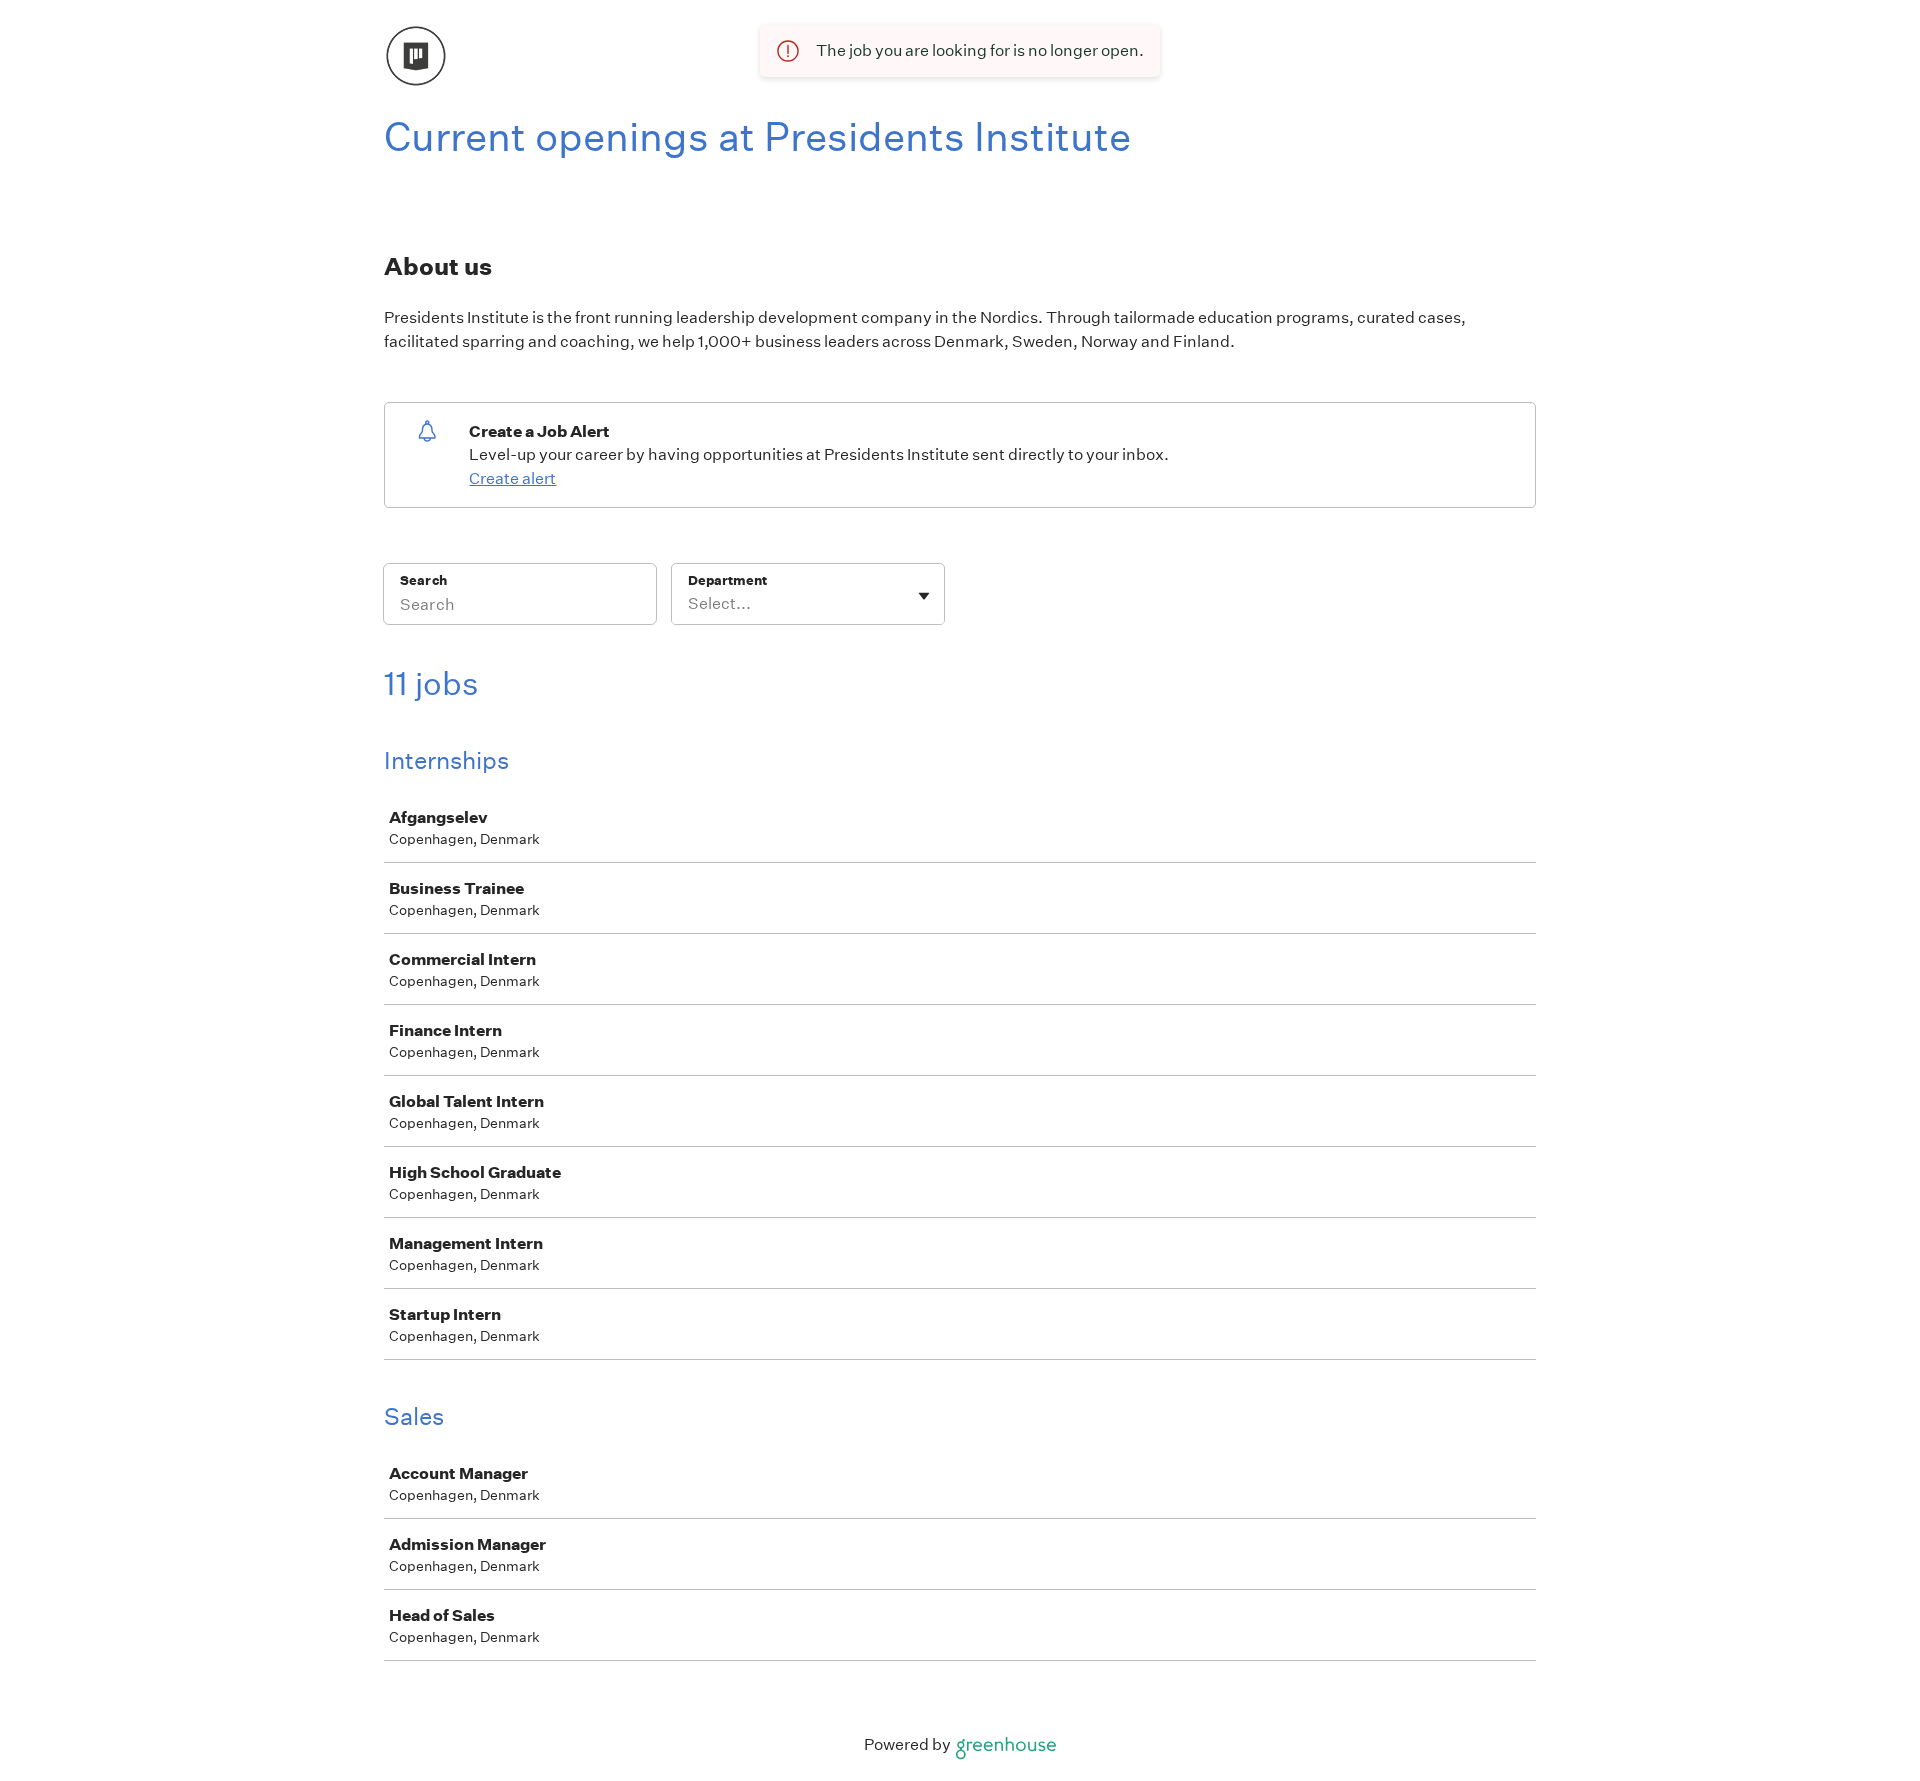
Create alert (512, 478)
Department (727, 580)
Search (423, 580)
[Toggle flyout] (924, 596)
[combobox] (689, 604)
